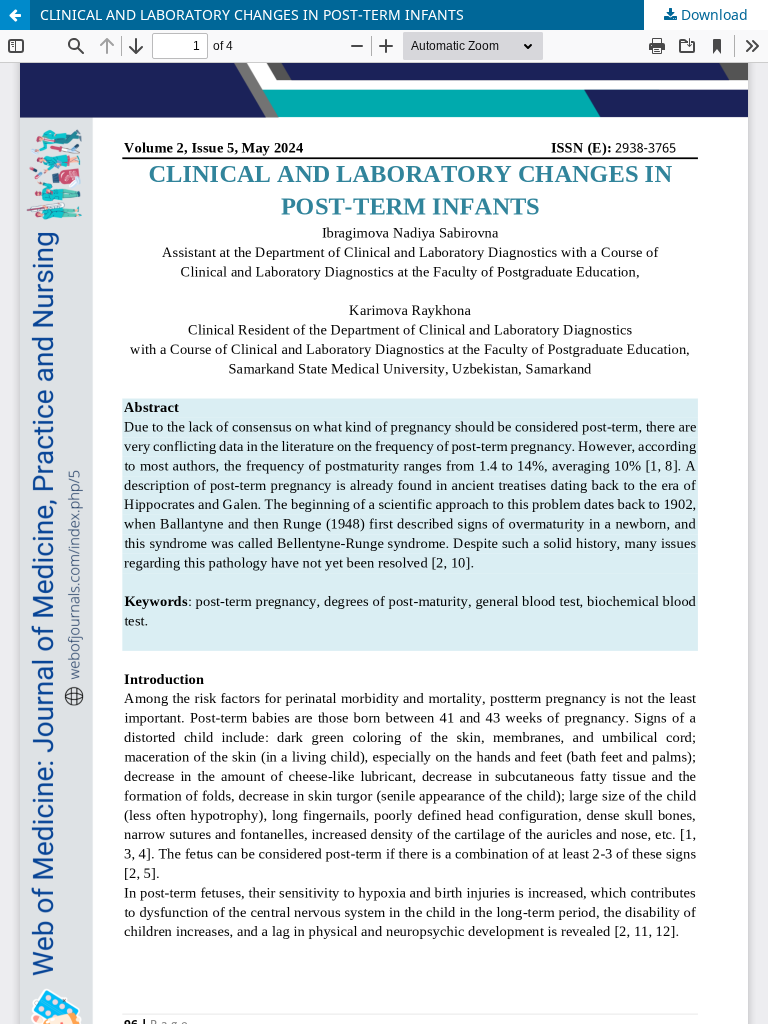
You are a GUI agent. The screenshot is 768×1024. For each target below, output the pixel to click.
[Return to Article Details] (15, 15)
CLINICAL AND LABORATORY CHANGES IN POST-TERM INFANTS (252, 14)
